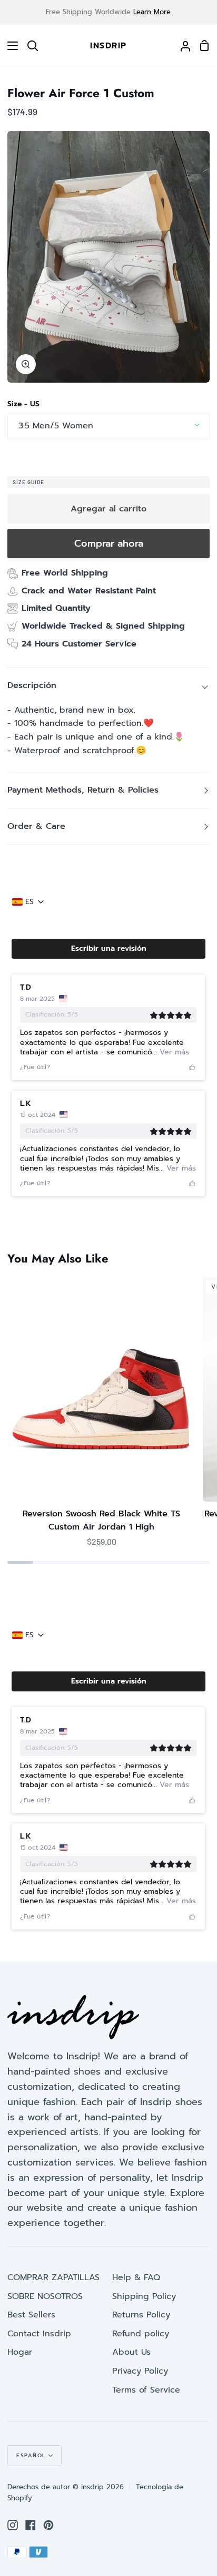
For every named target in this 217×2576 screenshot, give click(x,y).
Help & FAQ (136, 2277)
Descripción (32, 685)
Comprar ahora (109, 543)
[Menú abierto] (9, 46)
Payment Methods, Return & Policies (83, 790)
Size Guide (28, 482)
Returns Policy (141, 2315)
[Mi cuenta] (181, 46)
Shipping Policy (144, 2296)
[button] (108, 949)
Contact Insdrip (39, 2334)
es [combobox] (29, 902)
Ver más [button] (173, 1052)
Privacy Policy (140, 2371)
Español (31, 2455)
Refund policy (141, 2334)
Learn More (152, 12)
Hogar (20, 2352)
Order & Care (36, 826)
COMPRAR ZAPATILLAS (53, 2277)
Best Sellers (31, 2315)
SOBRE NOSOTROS (45, 2296)
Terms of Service (146, 2390)
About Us (131, 2352)
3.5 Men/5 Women (56, 426)
